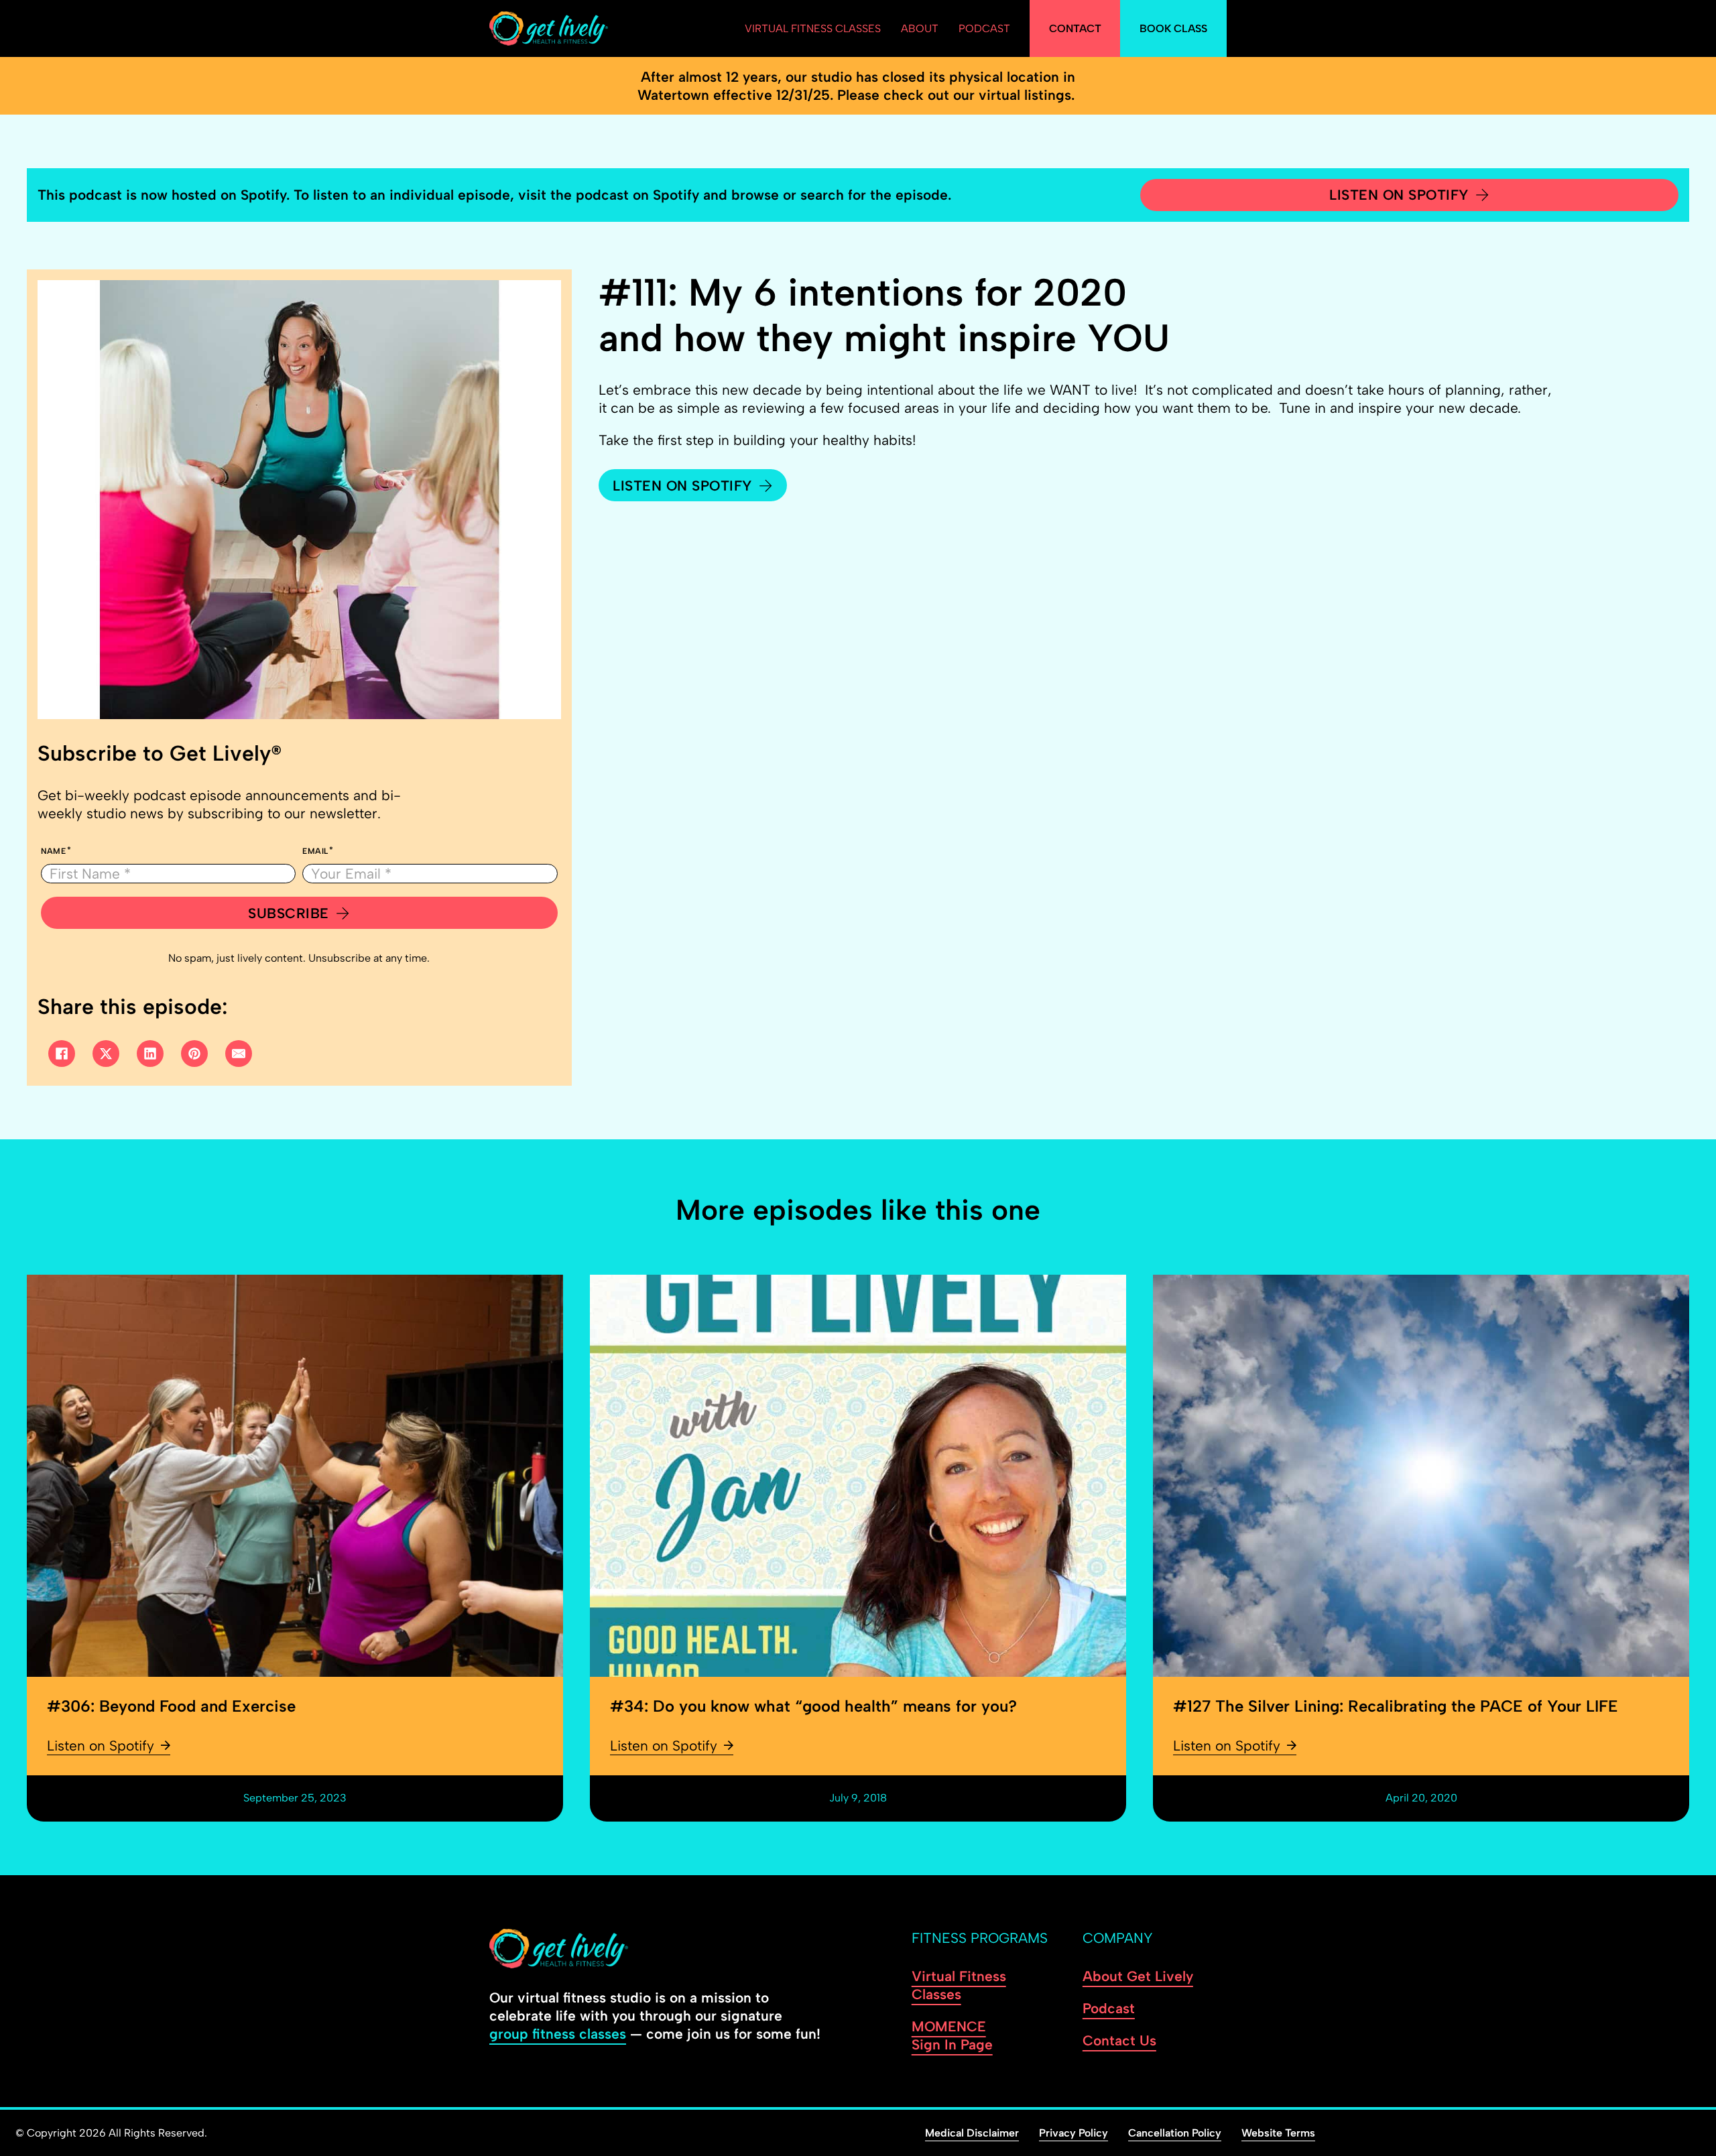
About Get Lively (1138, 1976)
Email (315, 851)
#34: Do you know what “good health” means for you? (813, 1706)
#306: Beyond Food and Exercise (171, 1706)
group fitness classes (558, 2034)
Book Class (1173, 28)
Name (54, 851)
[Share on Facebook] (62, 1054)
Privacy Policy (1074, 2133)
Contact (1075, 28)
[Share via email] (239, 1054)
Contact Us (1119, 2040)
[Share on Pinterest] (194, 1054)
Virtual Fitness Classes (813, 28)
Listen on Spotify (1399, 195)
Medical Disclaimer (972, 2133)
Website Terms (1278, 2133)
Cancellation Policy (1175, 2133)
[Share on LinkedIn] (150, 1054)
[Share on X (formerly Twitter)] (106, 1054)
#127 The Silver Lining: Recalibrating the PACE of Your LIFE (1396, 1706)
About (920, 28)
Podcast (984, 28)
